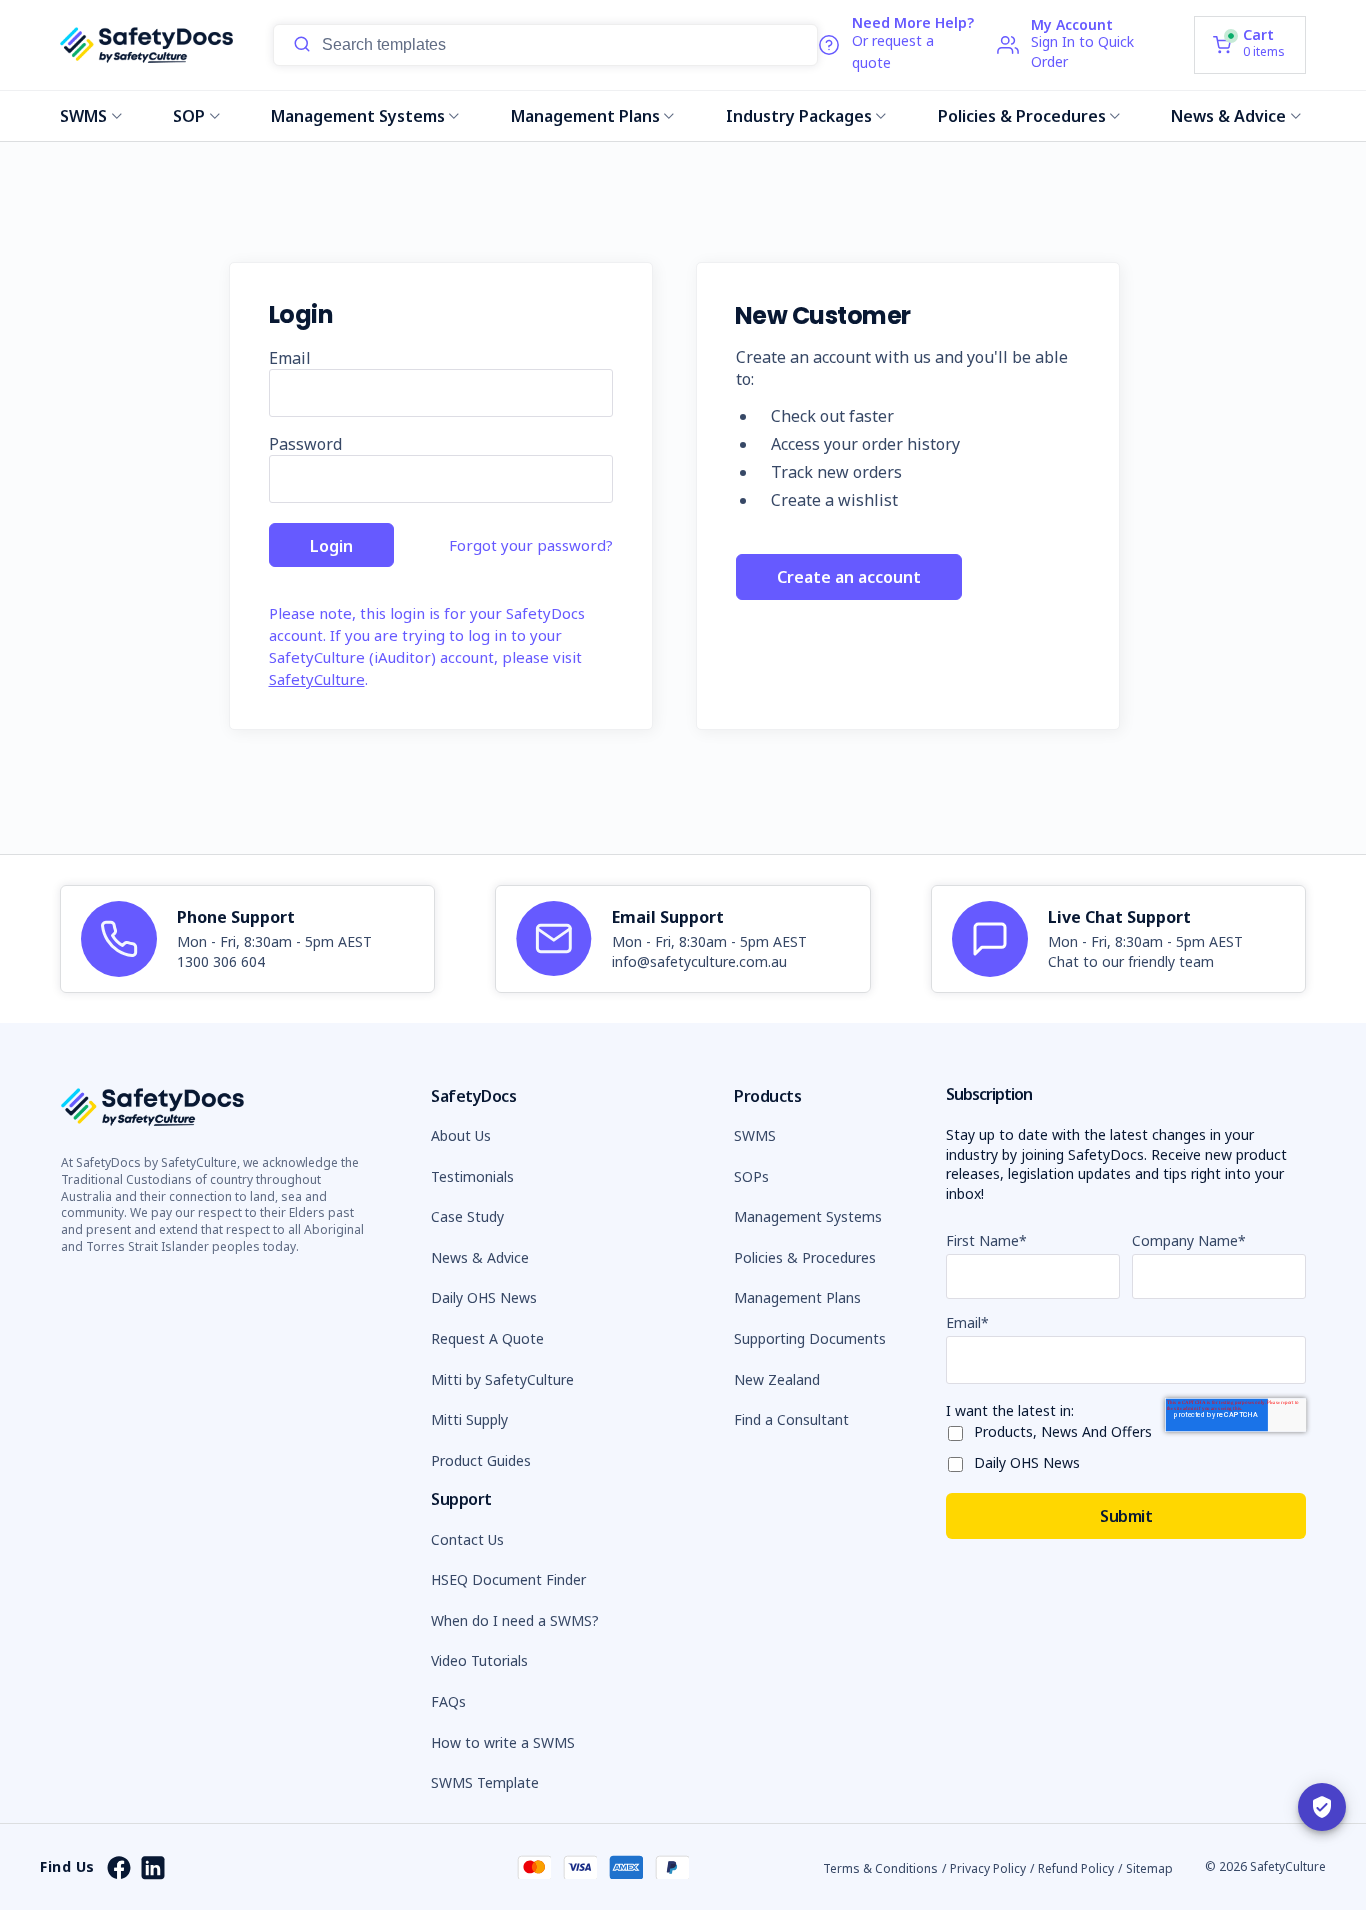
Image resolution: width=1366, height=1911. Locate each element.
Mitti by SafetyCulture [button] (502, 1379)
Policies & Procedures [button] (805, 1257)
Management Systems (358, 116)
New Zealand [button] (777, 1379)
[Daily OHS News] (960, 1460)
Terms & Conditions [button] (880, 1868)
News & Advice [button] (480, 1257)
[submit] (302, 45)
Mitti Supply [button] (469, 1419)
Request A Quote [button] (487, 1338)
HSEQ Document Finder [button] (508, 1579)
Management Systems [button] (808, 1216)
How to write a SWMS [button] (503, 1742)
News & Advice (1228, 116)
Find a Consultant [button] (791, 1419)
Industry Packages (799, 116)
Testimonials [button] (472, 1176)
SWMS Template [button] (485, 1782)
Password (305, 444)
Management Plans (585, 116)
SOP (189, 116)
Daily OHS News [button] (484, 1297)
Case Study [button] (467, 1216)
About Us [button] (461, 1135)
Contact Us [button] (467, 1539)
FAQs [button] (448, 1701)
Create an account (849, 577)
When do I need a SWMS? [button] (515, 1620)
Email (290, 358)
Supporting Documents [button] (810, 1338)
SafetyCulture (317, 679)
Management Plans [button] (797, 1297)
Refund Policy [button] (1076, 1868)
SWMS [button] (755, 1135)
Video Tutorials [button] (479, 1660)
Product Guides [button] (481, 1460)
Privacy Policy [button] (988, 1868)
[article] (247, 939)
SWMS (83, 116)
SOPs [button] (751, 1176)
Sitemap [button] (1149, 1868)
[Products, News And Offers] (960, 1429)
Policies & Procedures (1022, 116)
